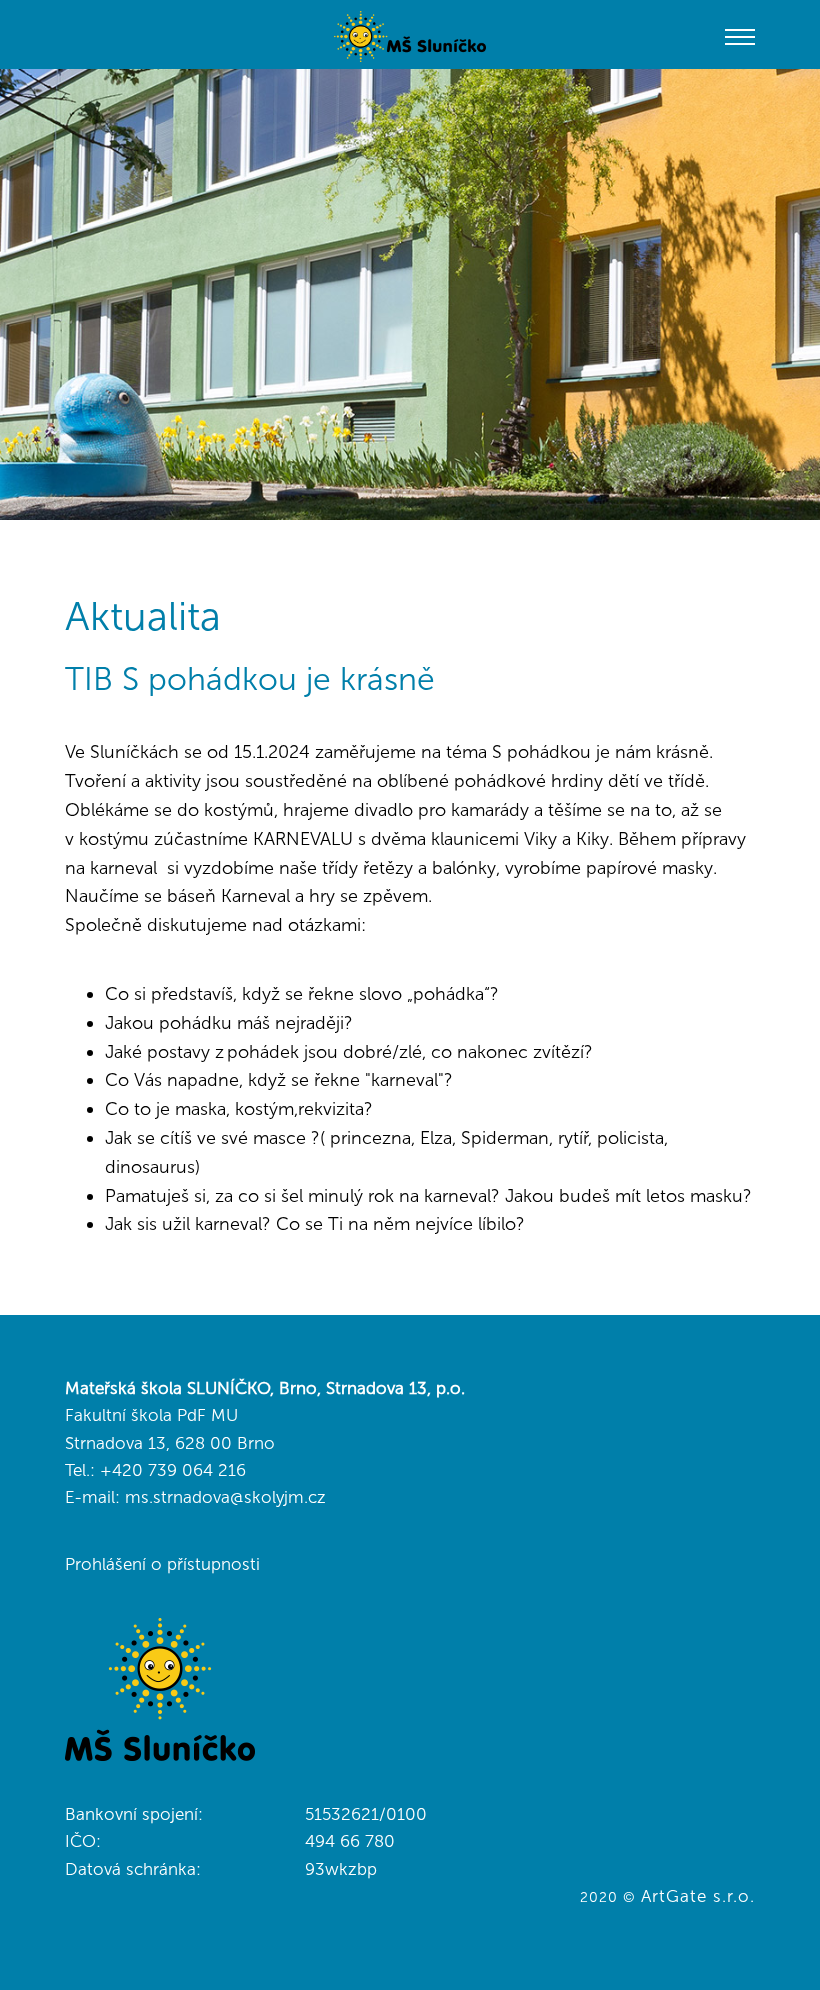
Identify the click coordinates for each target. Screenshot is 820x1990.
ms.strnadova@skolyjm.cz (225, 1497)
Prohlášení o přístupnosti (162, 1564)
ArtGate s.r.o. (698, 1896)
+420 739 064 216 (173, 1470)
